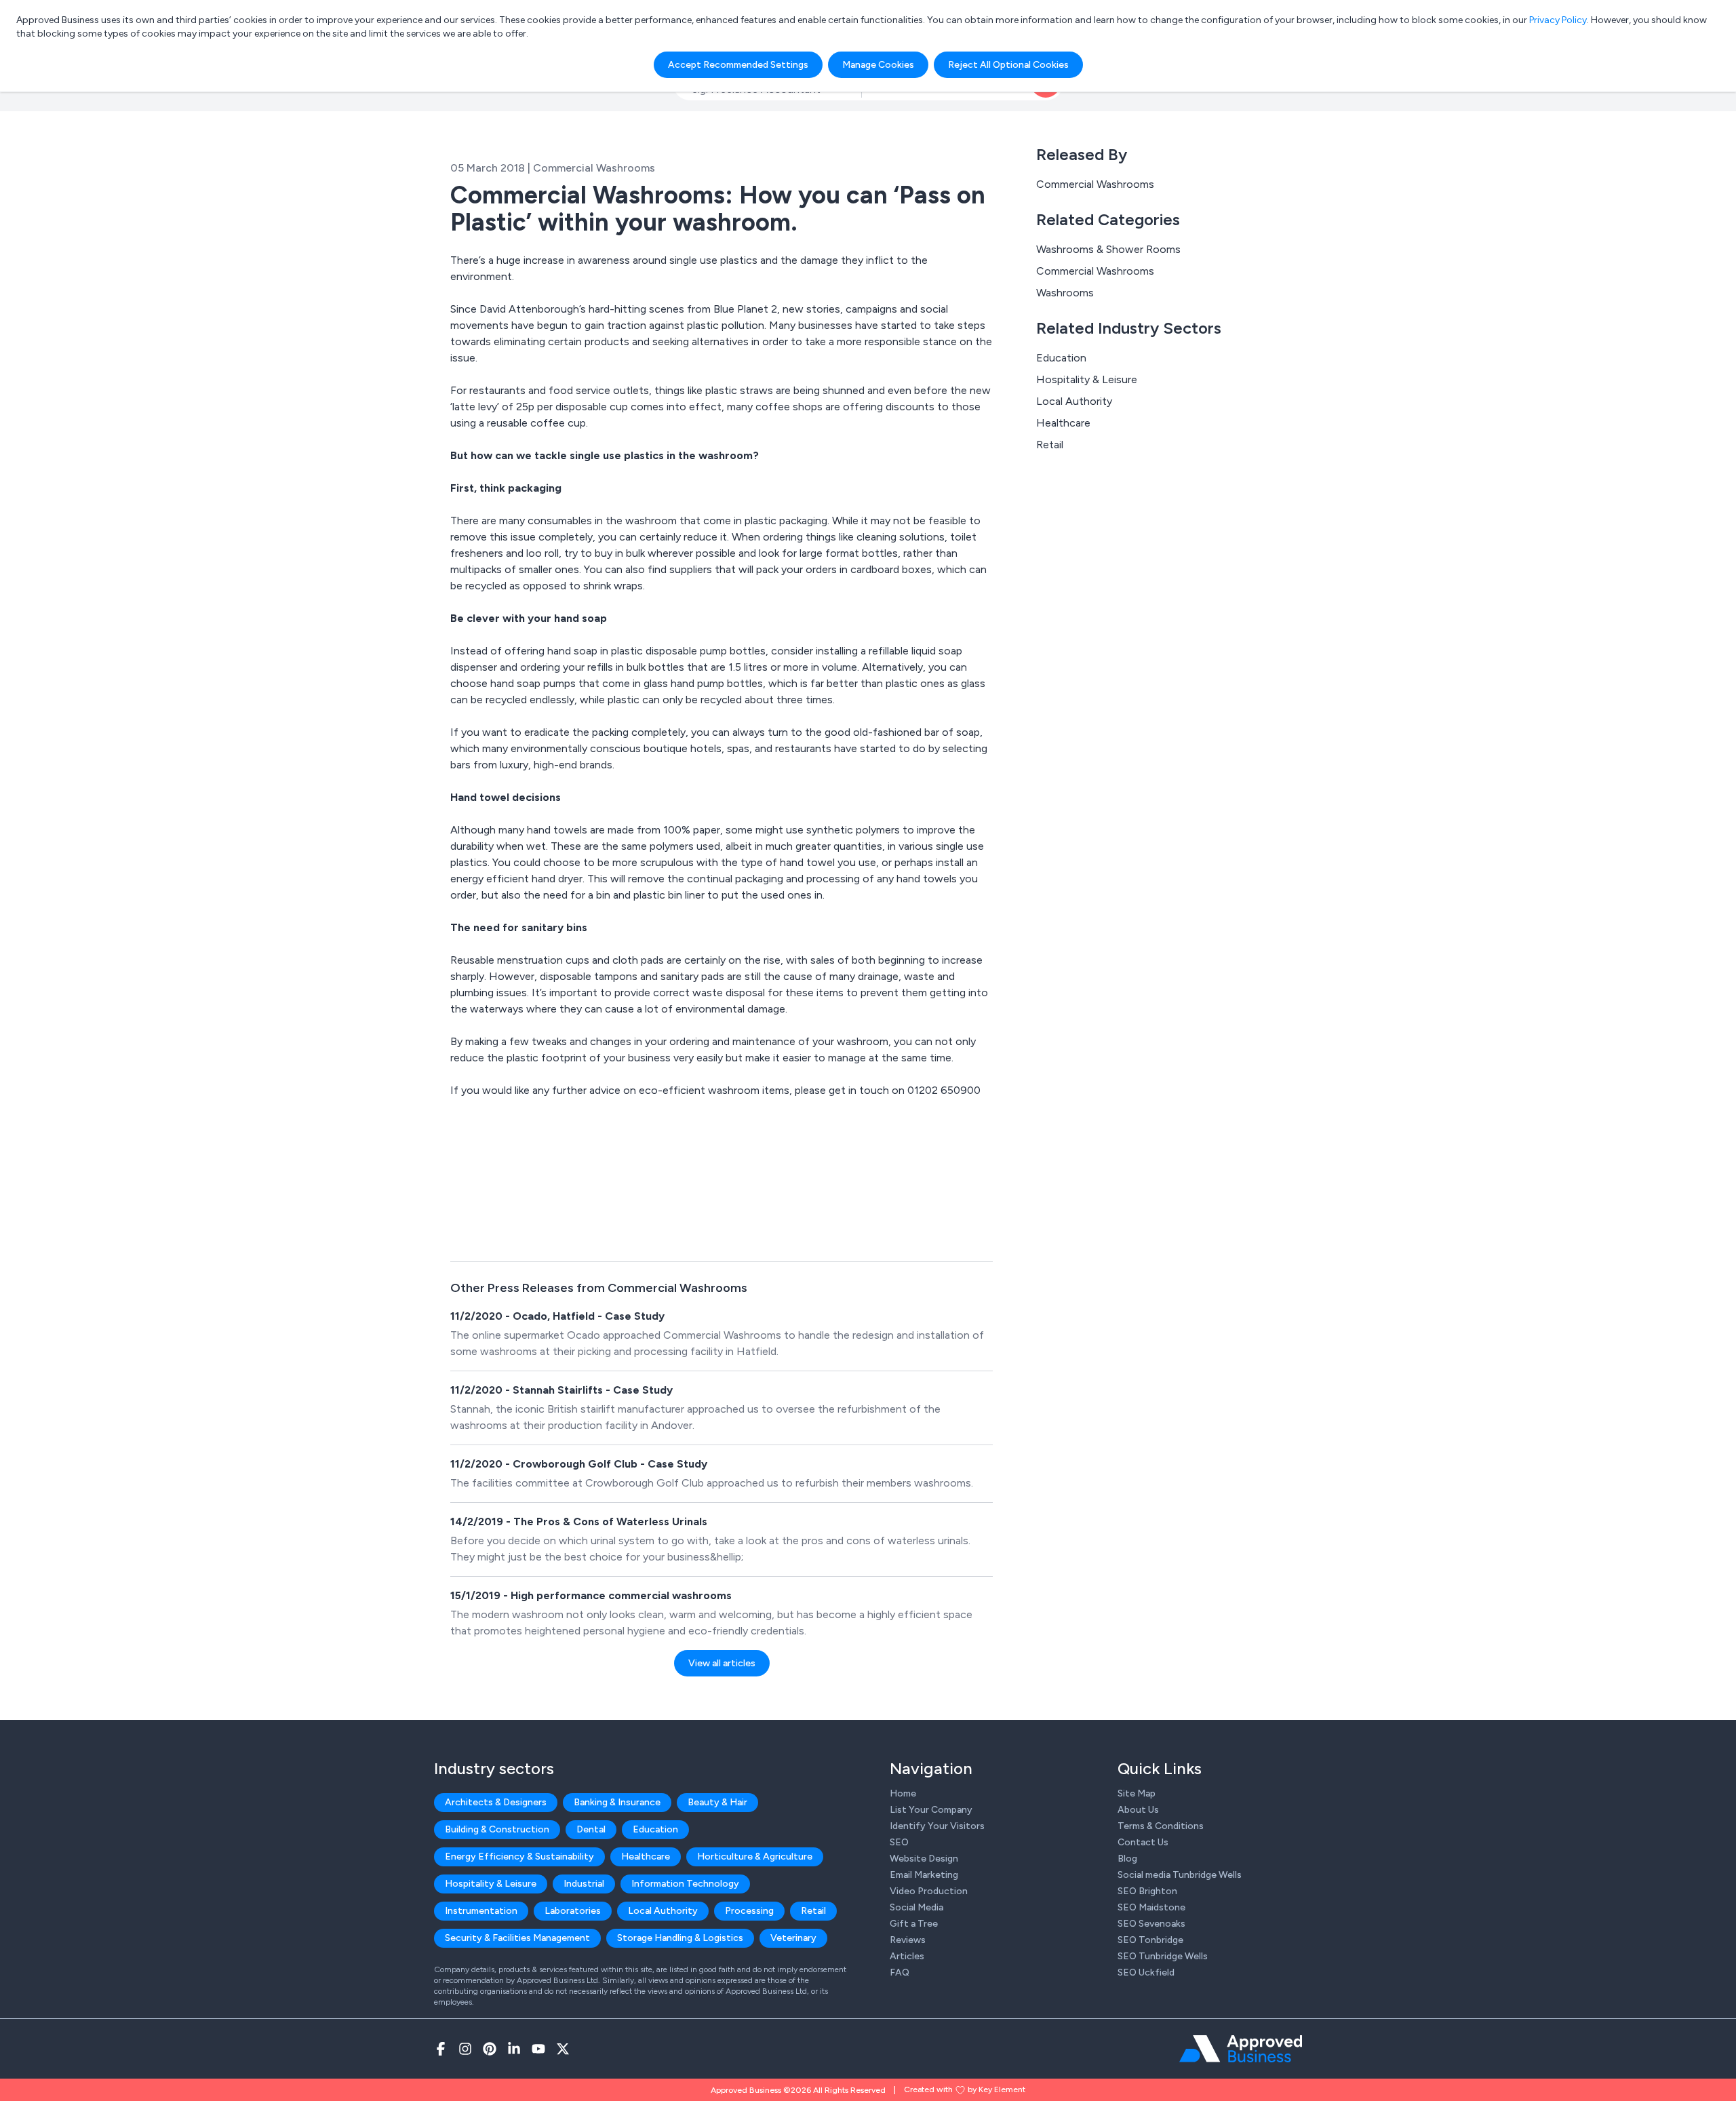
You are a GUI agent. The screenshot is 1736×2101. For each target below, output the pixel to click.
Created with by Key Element (965, 2089)
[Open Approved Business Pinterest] (490, 2049)
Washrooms (1065, 293)
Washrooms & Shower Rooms (1108, 249)
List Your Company (931, 1810)
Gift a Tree (914, 1924)
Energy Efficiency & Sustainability (519, 1857)
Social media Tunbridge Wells (1180, 1875)
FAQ (900, 1972)
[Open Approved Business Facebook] (441, 2049)
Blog (1127, 1859)
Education (1061, 358)
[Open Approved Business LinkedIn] (514, 2049)
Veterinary (793, 1938)
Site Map (1137, 1793)
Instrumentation (481, 1911)
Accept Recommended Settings (738, 65)
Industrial (584, 1884)
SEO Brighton (1147, 1891)
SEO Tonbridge (1150, 1940)
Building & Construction (497, 1829)
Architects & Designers (496, 1802)
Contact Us (1143, 1842)
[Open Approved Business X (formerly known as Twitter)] (563, 2049)
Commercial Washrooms (1095, 184)
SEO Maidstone (1151, 1907)
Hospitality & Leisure (1087, 379)
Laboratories (573, 1911)
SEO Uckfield (1146, 1972)
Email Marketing (924, 1875)
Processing (749, 1911)
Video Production (929, 1891)
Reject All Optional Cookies (1008, 65)
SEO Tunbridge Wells (1163, 1956)
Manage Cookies (878, 65)
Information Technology (685, 1884)
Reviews (908, 1940)
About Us (1138, 1810)
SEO (899, 1842)
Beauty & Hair (717, 1802)
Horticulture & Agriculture (755, 1857)
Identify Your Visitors (937, 1826)
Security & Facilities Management (517, 1938)
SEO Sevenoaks (1151, 1924)
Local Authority (1074, 401)
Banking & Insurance (617, 1802)
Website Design (924, 1859)
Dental (591, 1829)
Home (903, 1793)
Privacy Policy (1558, 20)
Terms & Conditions (1161, 1826)
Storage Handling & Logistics (680, 1938)
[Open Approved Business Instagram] (465, 2049)
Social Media (916, 1907)
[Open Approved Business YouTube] (538, 2049)
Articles (907, 1956)
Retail (1050, 445)
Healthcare (1063, 423)
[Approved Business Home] (1241, 2049)
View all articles (722, 1663)
